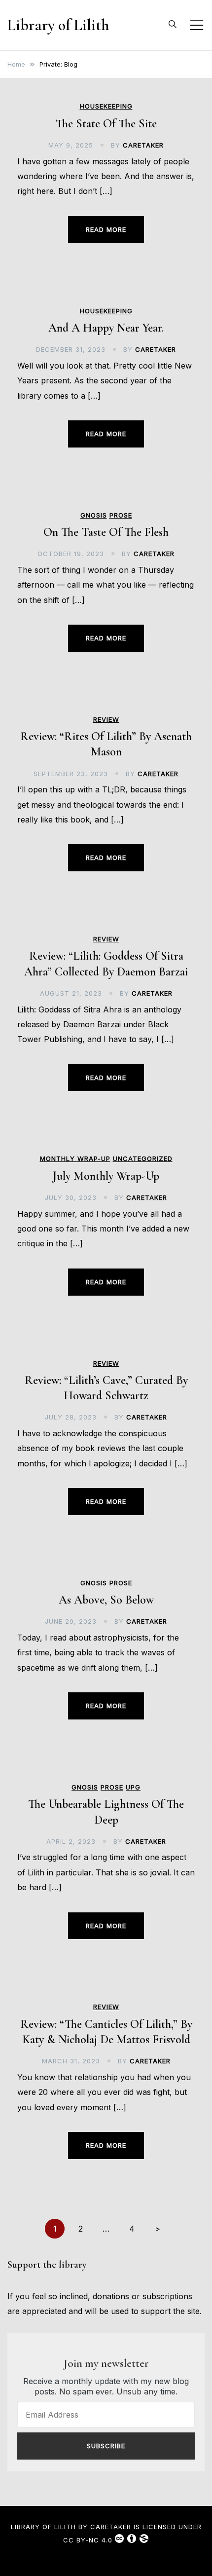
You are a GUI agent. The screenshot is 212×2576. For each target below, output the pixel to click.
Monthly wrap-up (75, 1159)
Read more (106, 229)
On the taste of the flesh (106, 532)
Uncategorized (143, 1159)
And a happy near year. (106, 328)
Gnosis (94, 515)
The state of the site (106, 124)
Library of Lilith (58, 25)
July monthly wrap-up (106, 1176)
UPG (133, 1787)
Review (106, 720)
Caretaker (143, 145)
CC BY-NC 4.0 (88, 2540)
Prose (121, 515)
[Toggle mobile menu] (197, 25)
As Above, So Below (106, 1600)
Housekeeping (106, 106)
